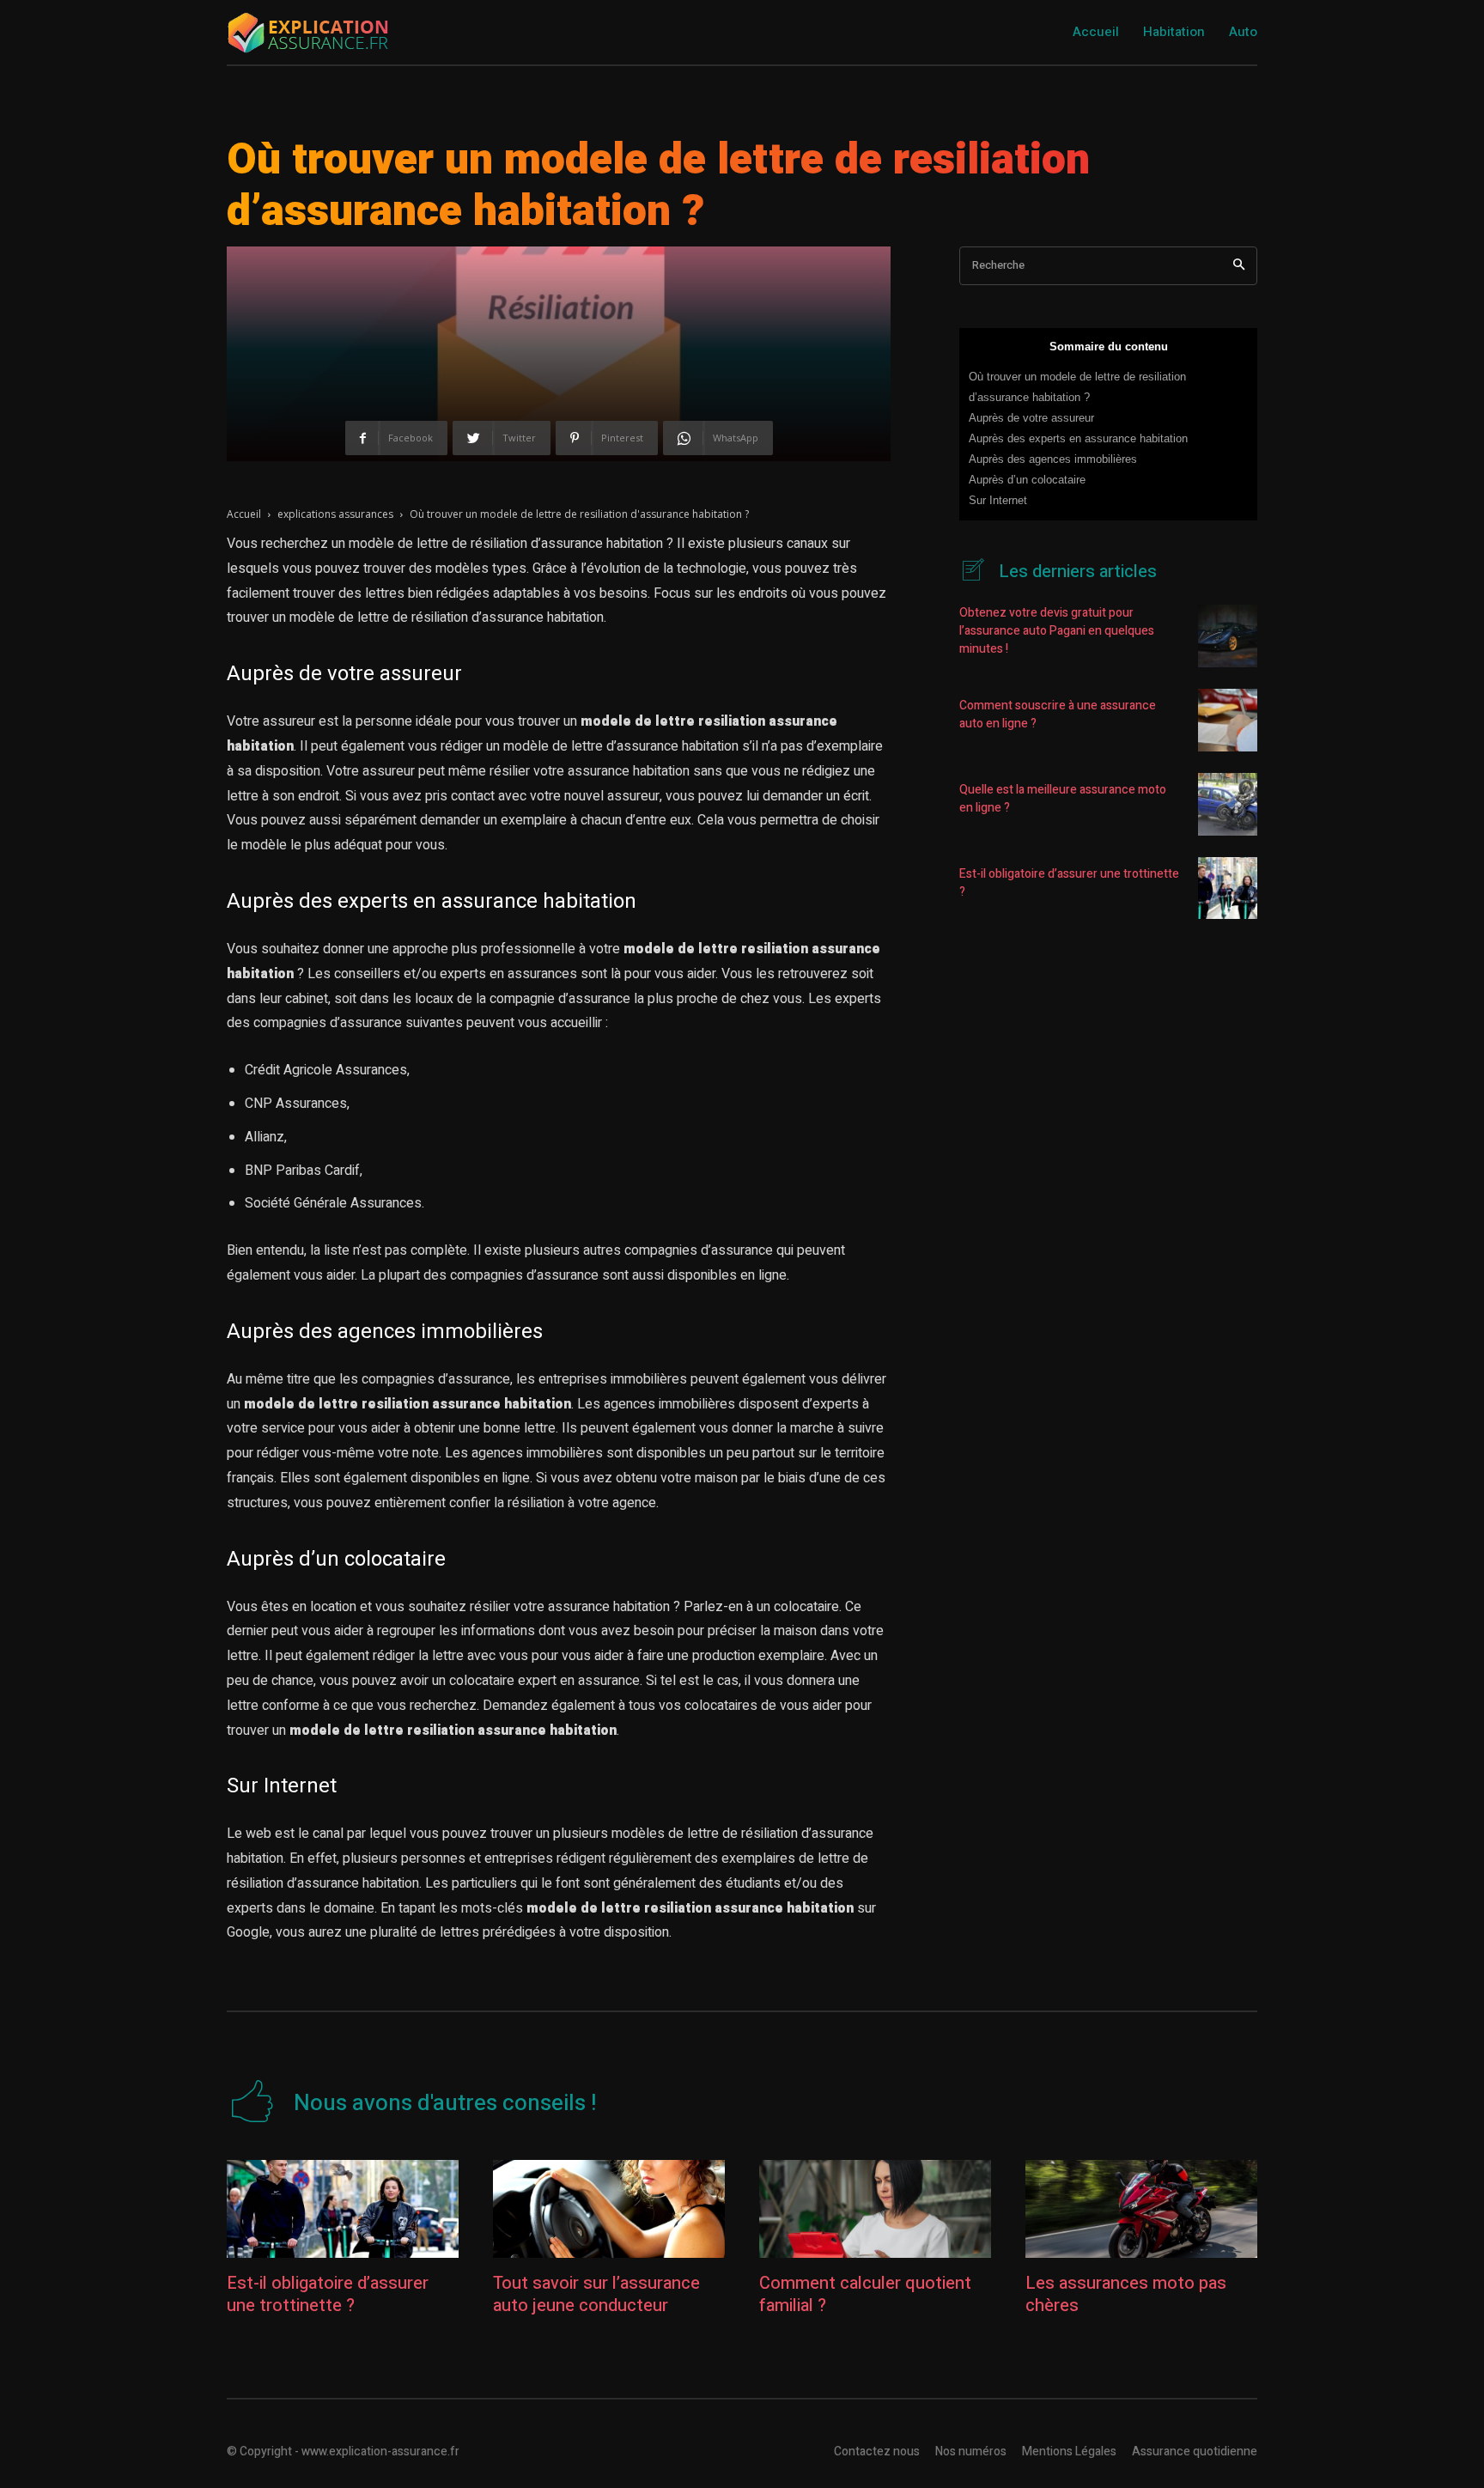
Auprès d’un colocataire (1027, 480)
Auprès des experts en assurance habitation (1078, 438)
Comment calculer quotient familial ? (865, 2294)
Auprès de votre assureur (1031, 418)
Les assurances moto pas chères (1126, 2294)
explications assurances (335, 514)
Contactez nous (877, 2452)
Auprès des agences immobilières (1053, 459)
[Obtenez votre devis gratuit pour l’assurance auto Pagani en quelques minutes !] (1228, 636)
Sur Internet (998, 500)
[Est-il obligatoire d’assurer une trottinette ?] (1228, 888)
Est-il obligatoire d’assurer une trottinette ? (328, 2294)
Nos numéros (971, 2452)
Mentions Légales (1069, 2452)
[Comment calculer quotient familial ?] (875, 2208)
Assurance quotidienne (1195, 2452)
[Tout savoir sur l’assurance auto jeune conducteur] (609, 2208)
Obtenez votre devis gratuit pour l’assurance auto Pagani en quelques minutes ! (1057, 631)
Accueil (244, 514)
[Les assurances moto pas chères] (1141, 2208)
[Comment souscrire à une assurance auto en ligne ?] (1228, 720)
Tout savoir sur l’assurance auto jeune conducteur (596, 2294)
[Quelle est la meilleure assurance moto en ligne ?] (1228, 804)
